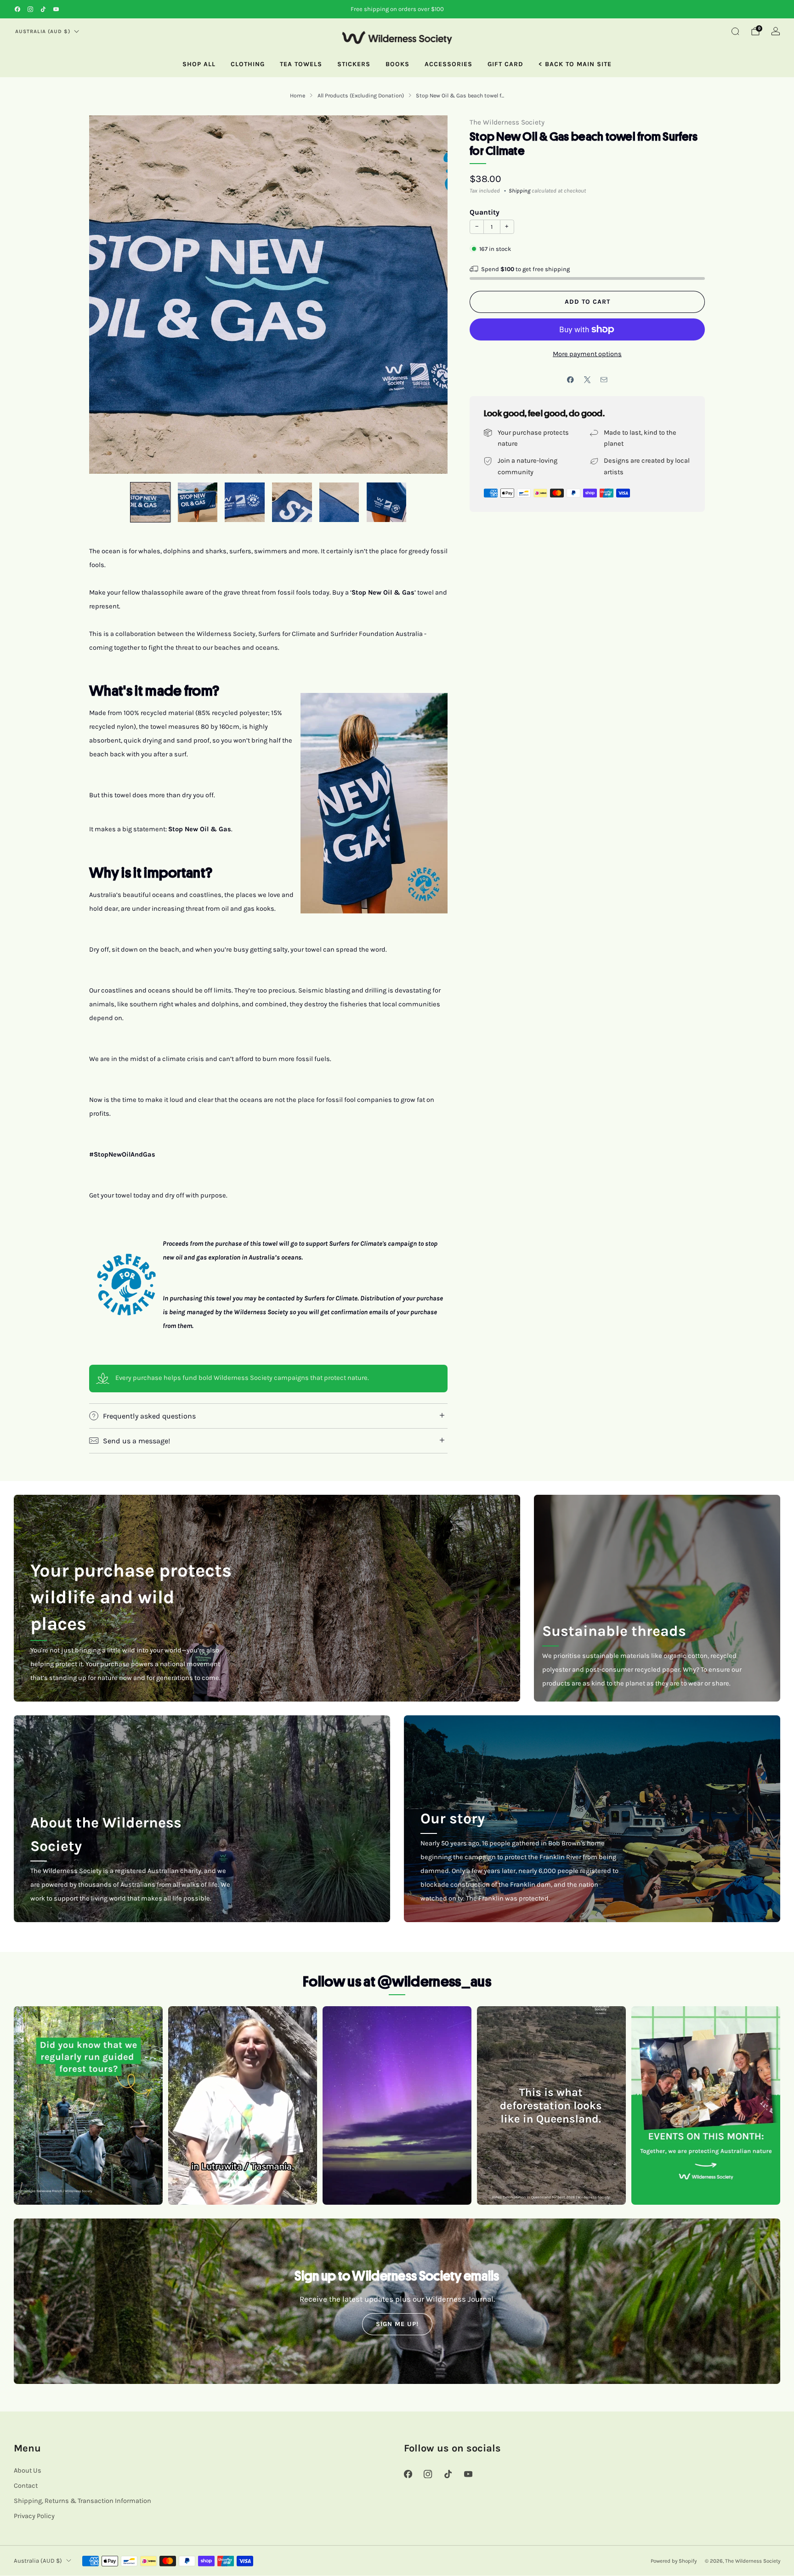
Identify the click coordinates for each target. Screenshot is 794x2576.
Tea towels (301, 64)
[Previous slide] (107, 295)
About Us (28, 2471)
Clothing (248, 64)
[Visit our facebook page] (17, 9)
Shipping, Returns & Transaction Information (82, 2501)
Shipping (519, 191)
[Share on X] (587, 380)
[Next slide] (430, 295)
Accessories (448, 64)
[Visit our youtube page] (56, 9)
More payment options (587, 354)
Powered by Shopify (674, 2561)
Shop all (199, 64)
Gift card (505, 64)
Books (397, 64)
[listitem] (397, 9)
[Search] (735, 31)
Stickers (354, 64)
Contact (26, 2486)
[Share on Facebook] (571, 380)
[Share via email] (604, 380)
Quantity (485, 212)
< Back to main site (575, 64)
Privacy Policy (34, 2516)
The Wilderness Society (507, 122)
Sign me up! (397, 2324)
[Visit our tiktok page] (43, 9)
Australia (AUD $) (43, 31)
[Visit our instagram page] (30, 9)
